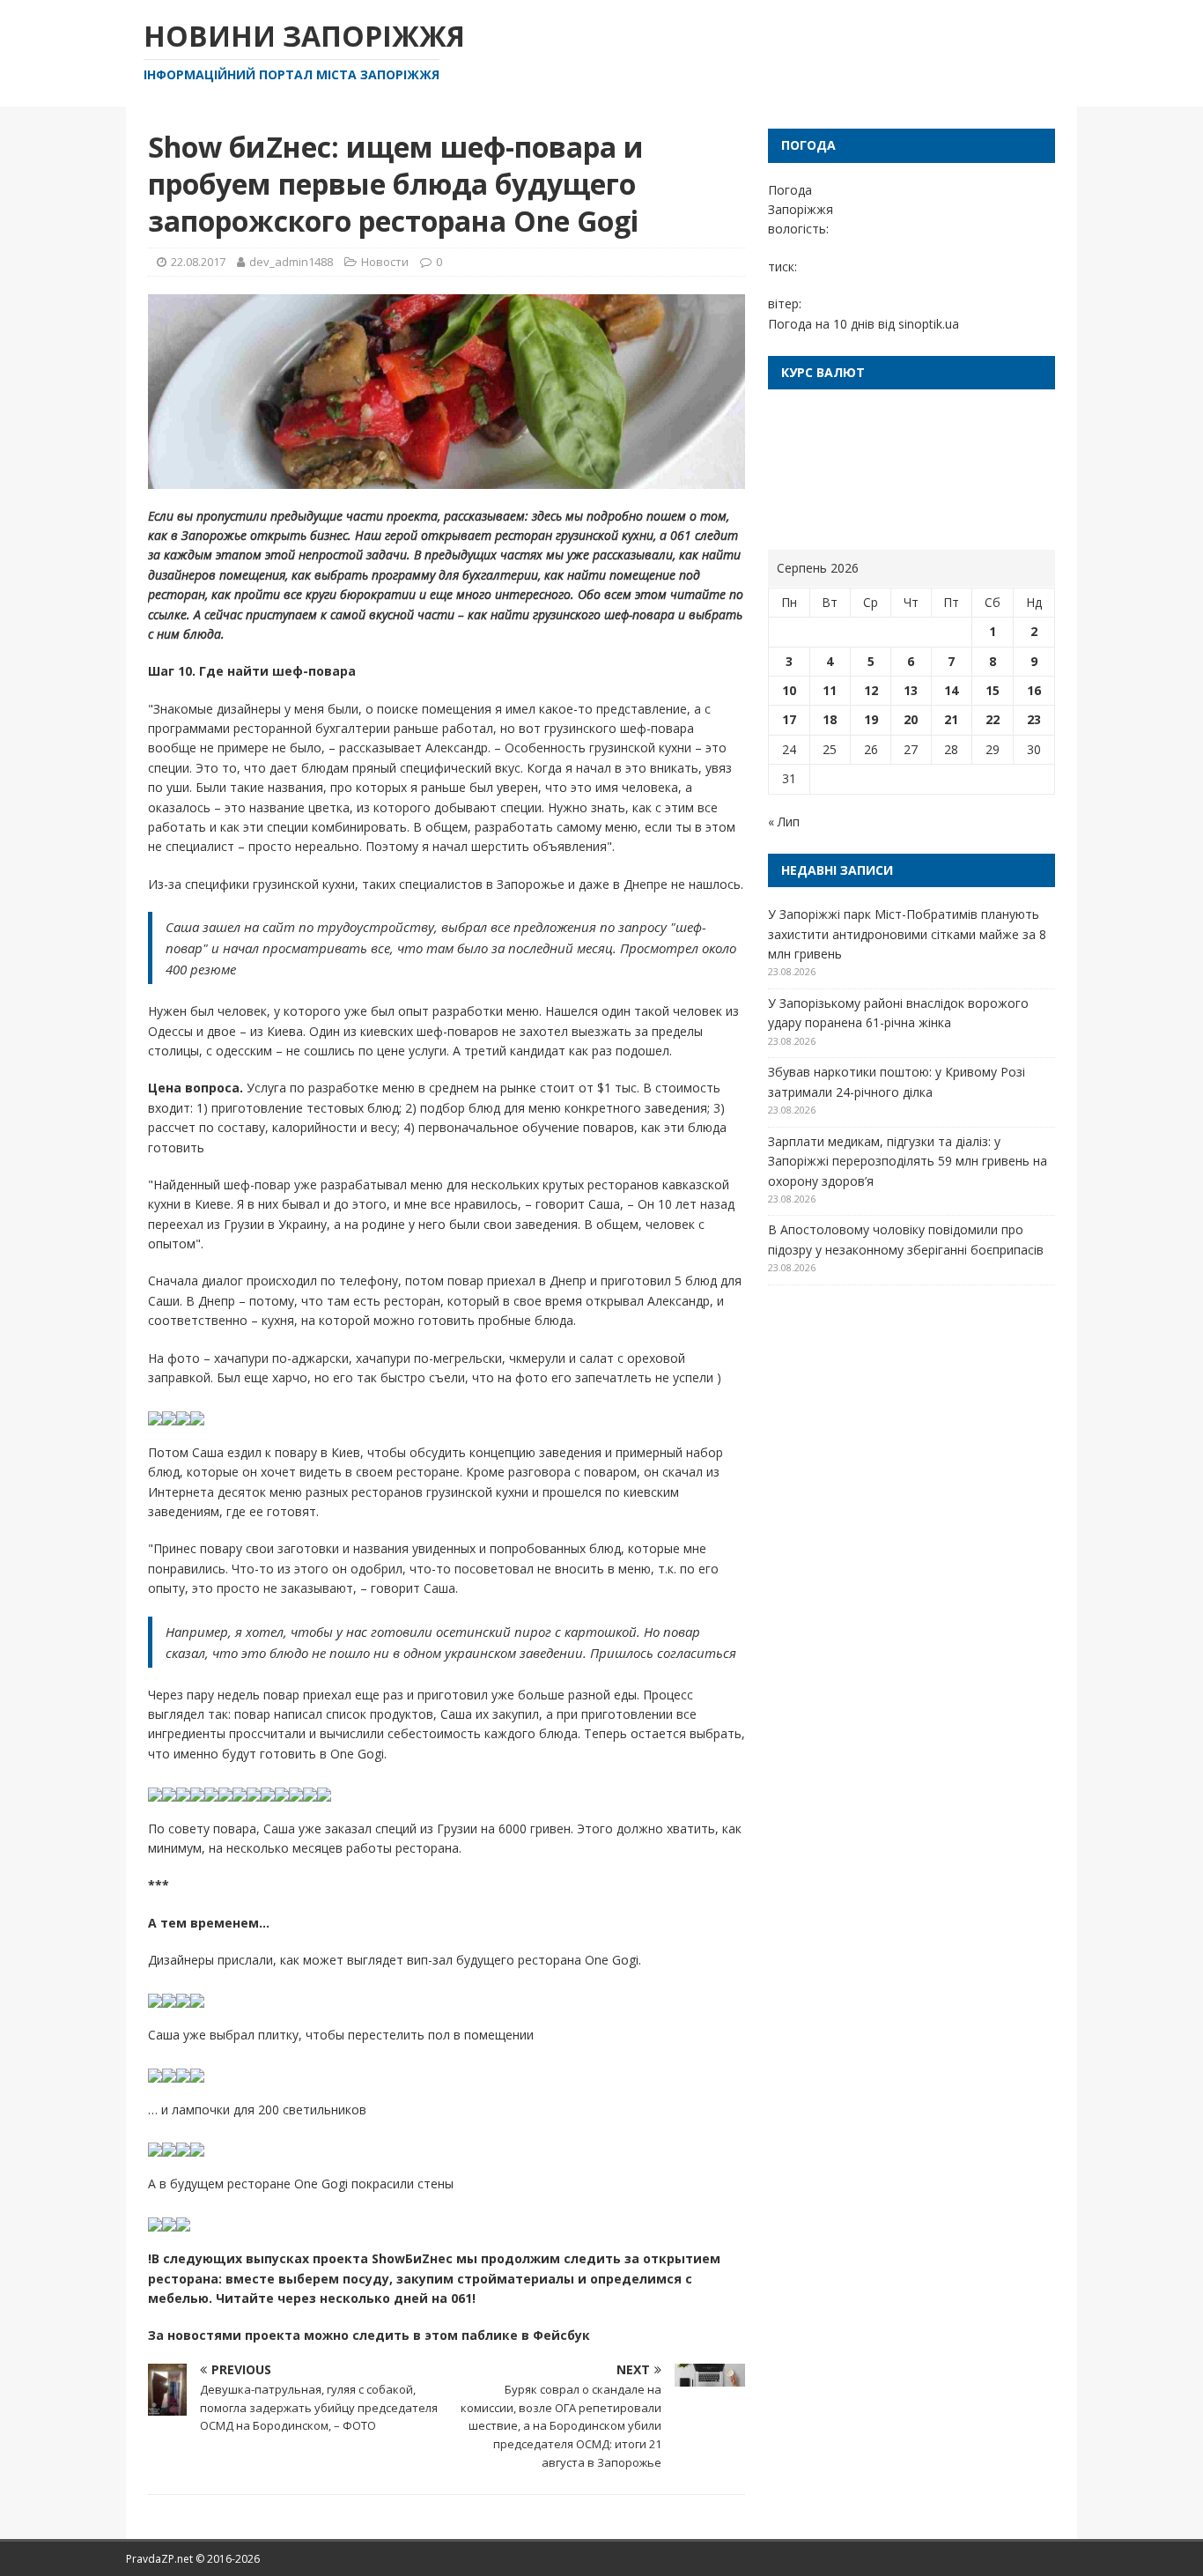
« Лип (784, 822)
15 (993, 690)
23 (1034, 719)
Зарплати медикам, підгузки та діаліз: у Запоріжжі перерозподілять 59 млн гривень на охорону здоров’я (908, 1161)
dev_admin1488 (291, 262)
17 (789, 719)
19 (871, 719)
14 (951, 690)
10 (789, 690)
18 (830, 719)
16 (1034, 690)
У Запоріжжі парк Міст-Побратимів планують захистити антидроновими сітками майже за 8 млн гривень (907, 934)
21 (951, 719)
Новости (385, 262)
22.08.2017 (198, 262)
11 (830, 690)
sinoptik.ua (929, 324)
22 (993, 719)
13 (911, 690)
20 (911, 719)
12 (871, 690)
